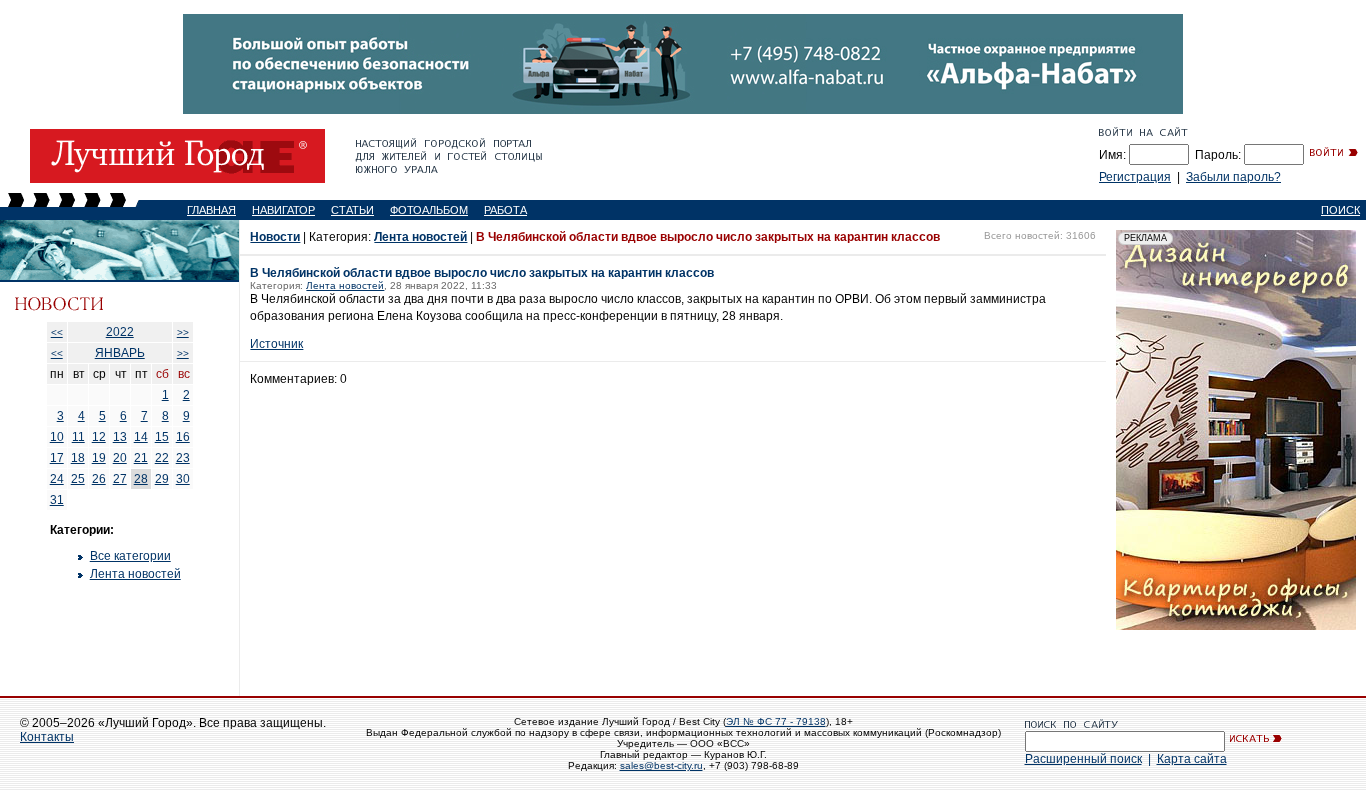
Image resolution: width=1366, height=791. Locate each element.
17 (57, 458)
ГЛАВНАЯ (211, 210)
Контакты (47, 737)
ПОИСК (1340, 210)
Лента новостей (135, 574)
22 (162, 458)
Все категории (130, 556)
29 (162, 479)
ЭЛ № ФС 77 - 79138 (776, 721)
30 (183, 479)
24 (57, 479)
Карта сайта (1192, 759)
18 (78, 458)
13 (120, 437)
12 (99, 437)
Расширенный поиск (1083, 759)
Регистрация (1135, 177)
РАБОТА (505, 210)
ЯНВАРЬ (120, 353)
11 (78, 437)
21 (141, 458)
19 (99, 458)
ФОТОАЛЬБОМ (429, 210)
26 (99, 479)
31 (57, 500)
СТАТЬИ (352, 210)
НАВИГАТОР (283, 210)
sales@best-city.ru (661, 765)
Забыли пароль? (1233, 177)
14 (141, 437)
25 (78, 479)
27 (120, 479)
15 (162, 437)
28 (141, 479)
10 (57, 437)
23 (183, 458)
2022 (120, 332)
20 (120, 458)
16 (183, 437)
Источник (276, 344)
